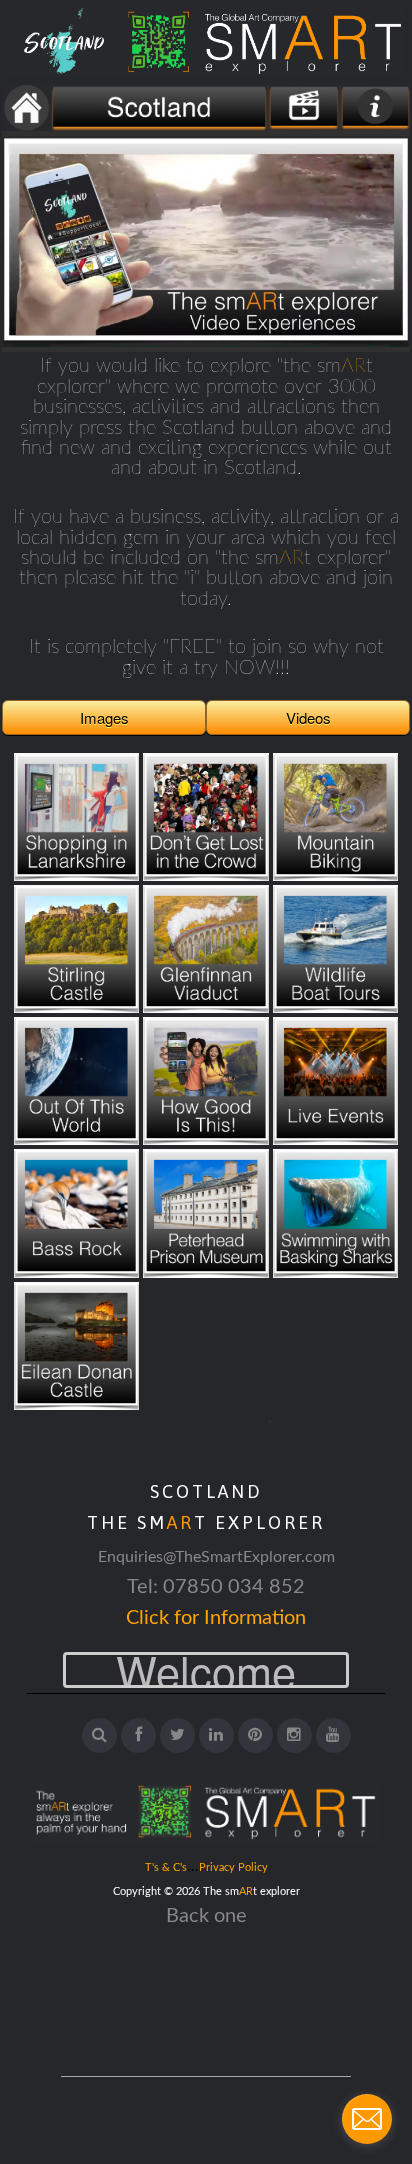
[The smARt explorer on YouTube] (333, 1735)
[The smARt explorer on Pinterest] (255, 1735)
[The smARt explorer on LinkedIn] (216, 1735)
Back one (206, 1916)
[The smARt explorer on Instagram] (294, 1735)
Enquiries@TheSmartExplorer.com (216, 1557)
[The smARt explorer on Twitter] (177, 1735)
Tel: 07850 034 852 (216, 1587)
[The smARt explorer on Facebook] (138, 1735)
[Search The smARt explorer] (99, 1735)
